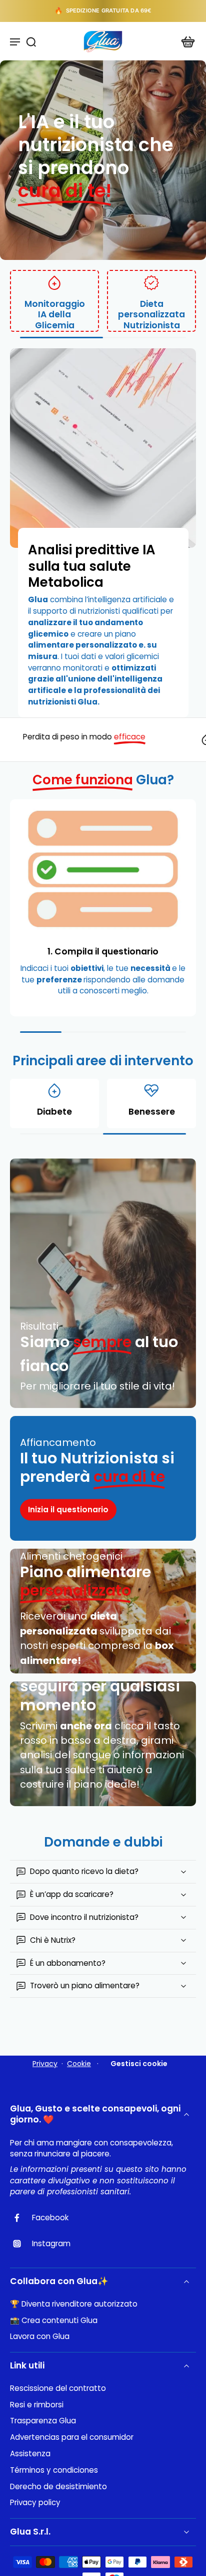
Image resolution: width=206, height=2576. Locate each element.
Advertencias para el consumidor (72, 2437)
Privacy (45, 2064)
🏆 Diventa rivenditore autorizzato (74, 2304)
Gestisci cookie (139, 2064)
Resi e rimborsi (37, 2405)
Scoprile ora (139, 10)
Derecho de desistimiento (58, 2487)
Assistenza (30, 2454)
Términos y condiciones (54, 2470)
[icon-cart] (185, 41)
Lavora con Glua (40, 2337)
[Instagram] (21, 2244)
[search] (31, 41)
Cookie (79, 2064)
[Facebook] (21, 2218)
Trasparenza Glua (43, 2421)
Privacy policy (35, 2503)
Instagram (51, 2244)
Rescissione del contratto (58, 2388)
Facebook (50, 2218)
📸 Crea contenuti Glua (54, 2321)
